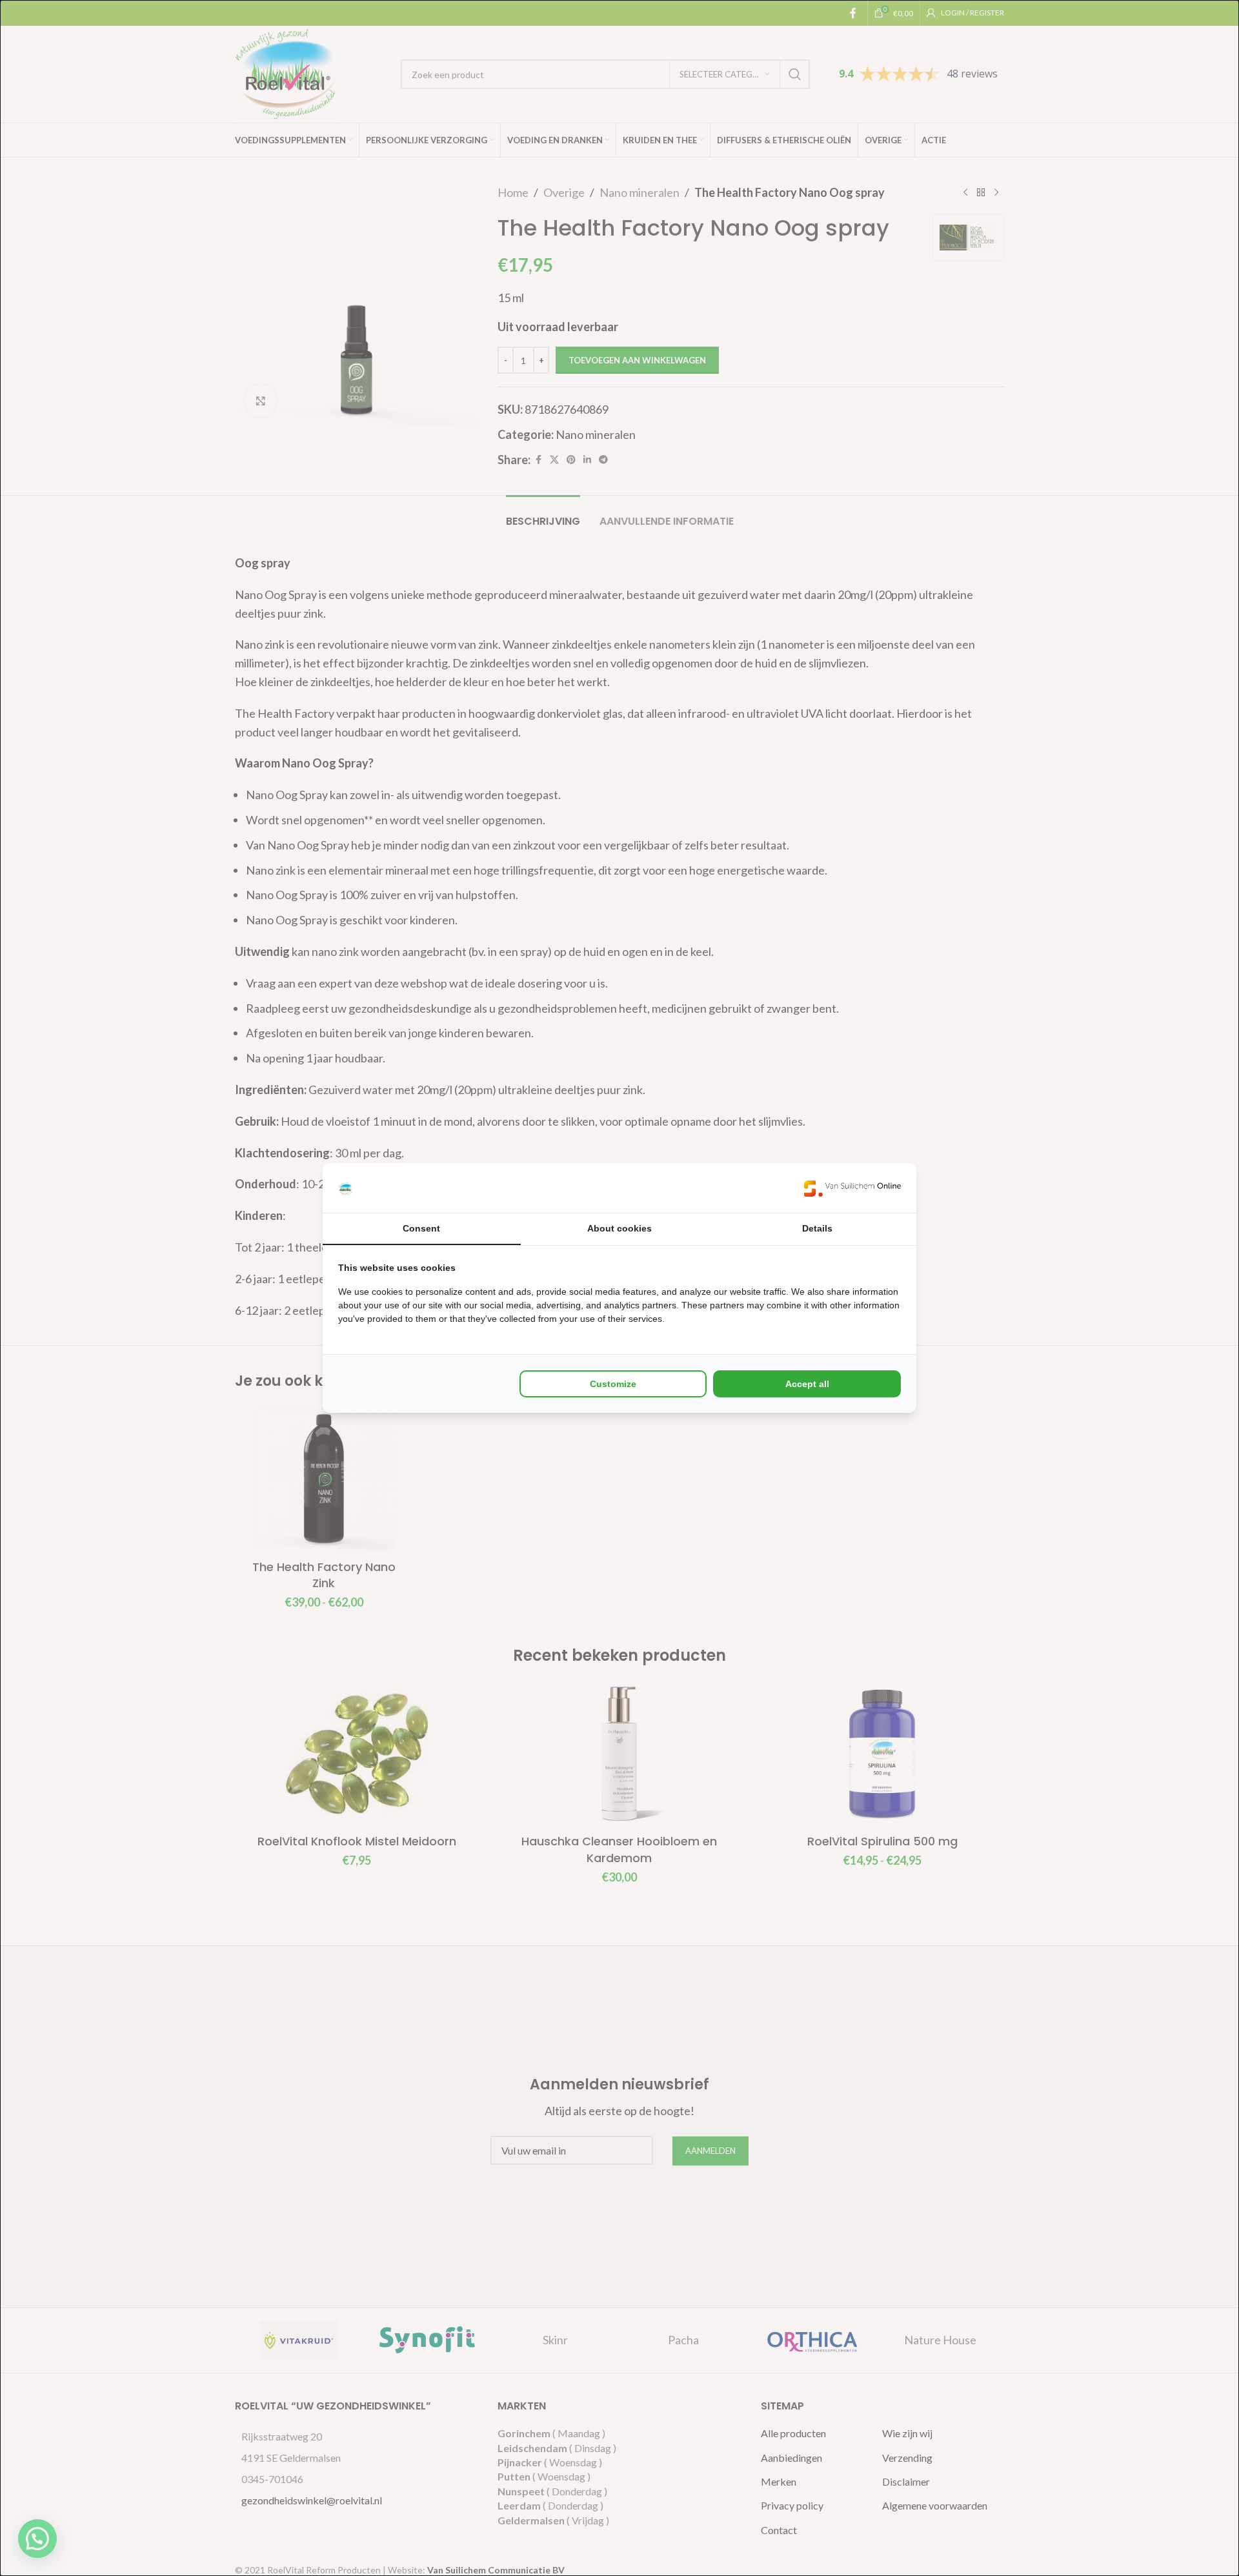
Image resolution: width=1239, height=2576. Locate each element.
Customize (613, 1384)
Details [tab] (817, 1228)
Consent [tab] (421, 1228)
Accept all (807, 1384)
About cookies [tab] (619, 1228)
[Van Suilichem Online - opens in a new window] (852, 1188)
